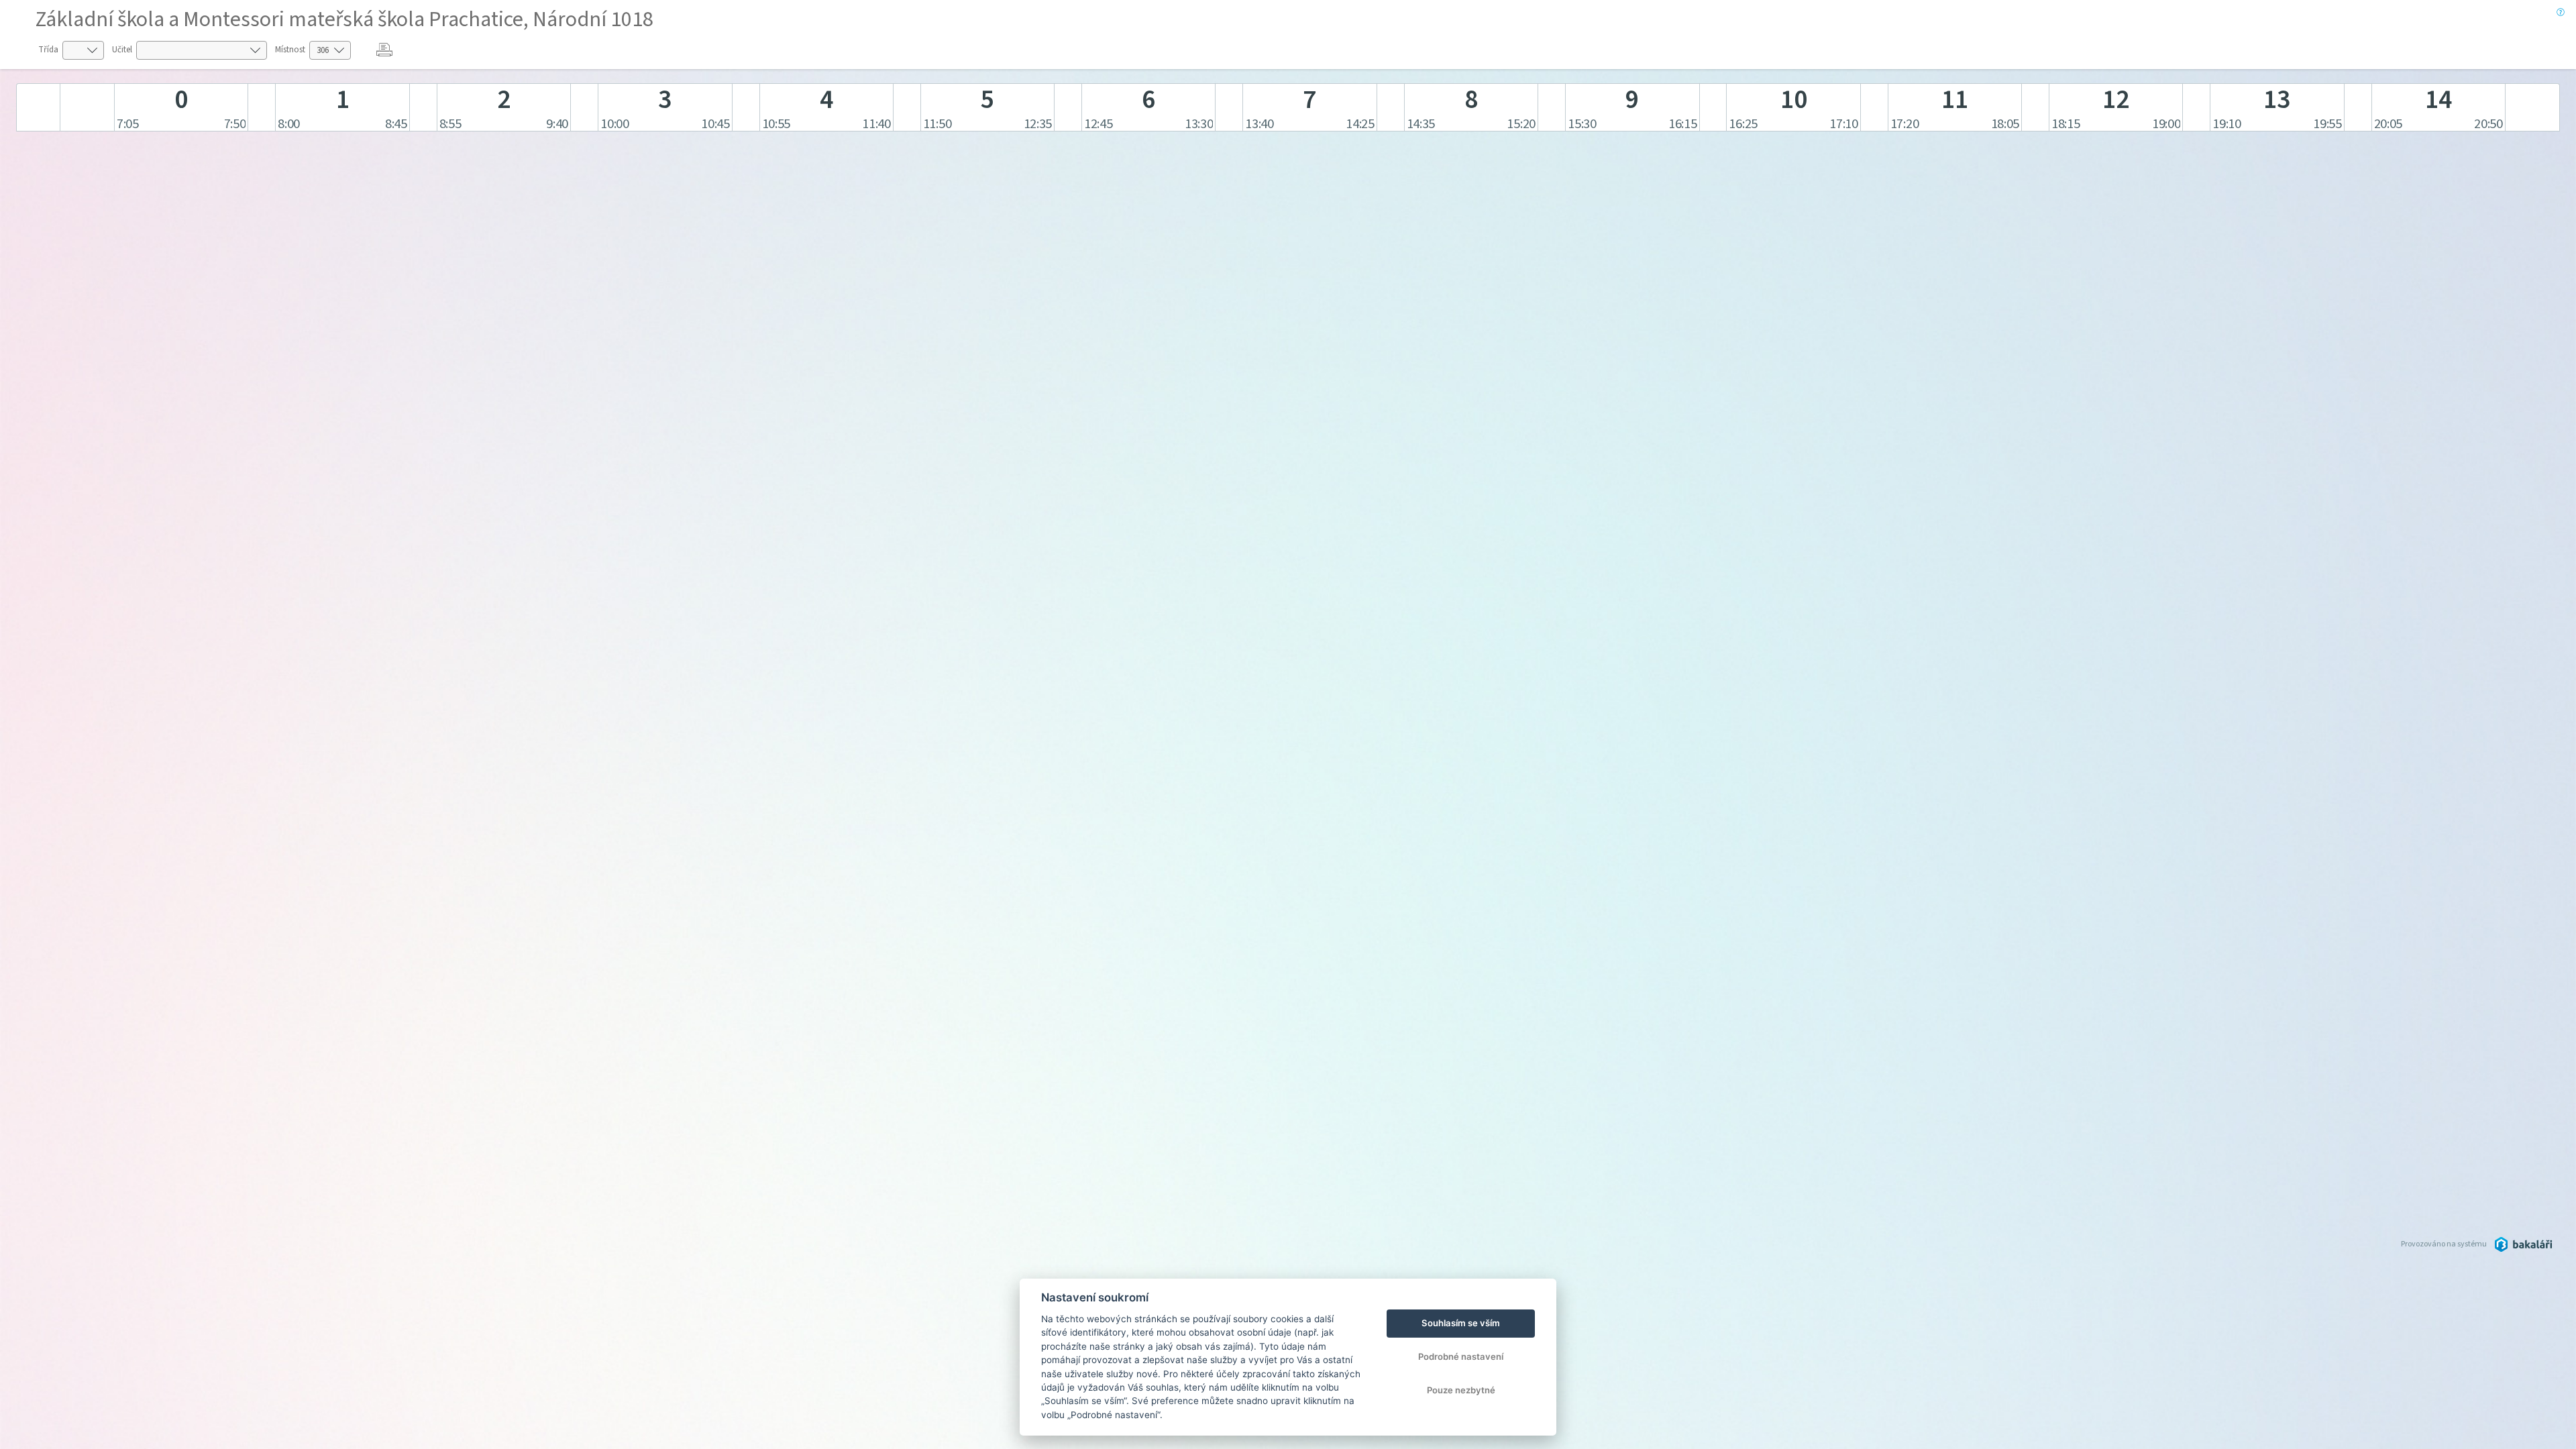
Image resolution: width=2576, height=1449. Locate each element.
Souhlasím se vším (1461, 1323)
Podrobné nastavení (1461, 1356)
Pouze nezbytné (1461, 1390)
